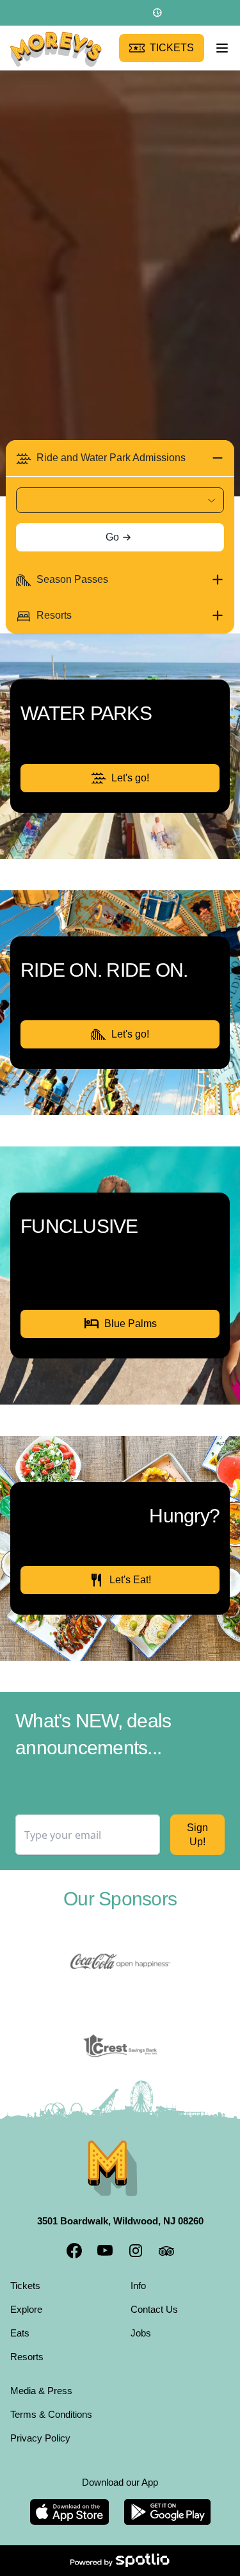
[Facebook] (74, 2251)
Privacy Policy (43, 2438)
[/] (56, 48)
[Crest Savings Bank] (120, 2046)
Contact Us (156, 2309)
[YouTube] (105, 2251)
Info (140, 2285)
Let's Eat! (120, 1580)
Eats (20, 2333)
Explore (28, 2309)
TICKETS (174, 48)
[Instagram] (136, 2251)
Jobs (141, 2333)
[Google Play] (167, 2512)
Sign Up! (197, 1835)
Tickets (27, 2285)
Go (112, 537)
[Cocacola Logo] (120, 1962)
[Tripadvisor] (166, 2251)
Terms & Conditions (56, 2414)
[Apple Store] (69, 2512)
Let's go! (131, 778)
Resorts (28, 2356)
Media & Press (44, 2390)
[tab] (120, 458)
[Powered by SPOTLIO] (120, 2561)
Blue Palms (120, 1324)
